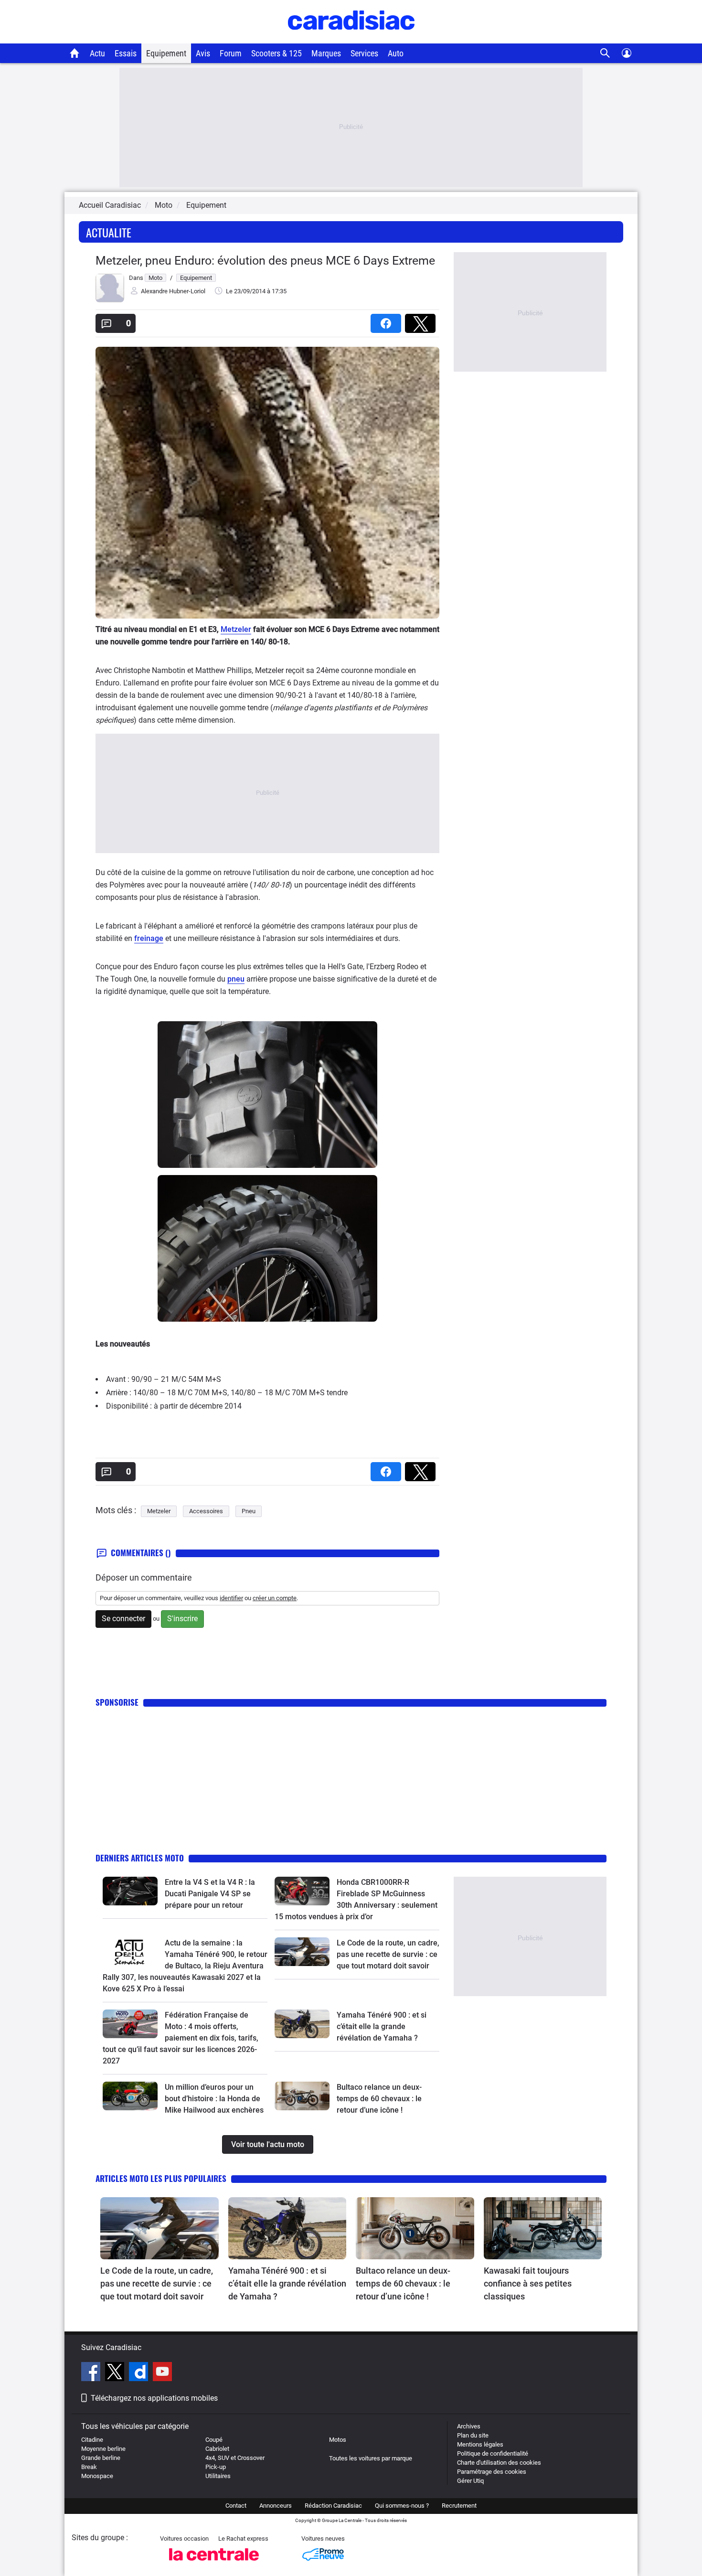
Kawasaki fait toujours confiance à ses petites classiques (528, 2283)
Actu (97, 53)
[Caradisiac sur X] (116, 2373)
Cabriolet (217, 2449)
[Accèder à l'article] (130, 1891)
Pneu (249, 1511)
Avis (203, 53)
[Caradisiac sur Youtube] (162, 2373)
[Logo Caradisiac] (351, 38)
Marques (326, 53)
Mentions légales (480, 2444)
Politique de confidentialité (493, 2453)
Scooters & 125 (277, 53)
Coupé (214, 2440)
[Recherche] (605, 53)
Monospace (97, 2476)
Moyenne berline (103, 2449)
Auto (396, 53)
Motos (338, 2440)
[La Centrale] (214, 2563)
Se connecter (123, 1619)
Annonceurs (276, 2506)
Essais (126, 53)
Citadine (92, 2440)
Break (89, 2467)
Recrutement (459, 2506)
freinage (149, 938)
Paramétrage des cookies (492, 2472)
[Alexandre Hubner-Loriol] (110, 300)
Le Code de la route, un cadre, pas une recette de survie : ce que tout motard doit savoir (388, 1954)
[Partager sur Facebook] (388, 320)
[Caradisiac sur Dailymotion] (140, 2373)
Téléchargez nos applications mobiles (154, 2398)
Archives (469, 2426)
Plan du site (473, 2435)
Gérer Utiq (470, 2481)
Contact (236, 2506)
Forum (231, 53)
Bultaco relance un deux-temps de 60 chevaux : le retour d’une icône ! (379, 2099)
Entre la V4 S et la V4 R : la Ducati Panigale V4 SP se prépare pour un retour (210, 1894)
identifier (231, 1598)
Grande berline (101, 2458)
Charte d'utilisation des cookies (499, 2463)
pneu (236, 979)
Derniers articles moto (140, 1858)
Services (364, 53)
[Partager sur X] (422, 320)
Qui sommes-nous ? (402, 2506)
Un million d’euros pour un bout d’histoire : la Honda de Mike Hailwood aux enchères (214, 2099)
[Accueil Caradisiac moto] (75, 53)
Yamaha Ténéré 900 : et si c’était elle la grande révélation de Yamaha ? (382, 2026)
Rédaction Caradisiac (333, 2506)
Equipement (166, 53)
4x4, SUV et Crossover (235, 2458)
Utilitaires (218, 2476)
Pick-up (216, 2467)
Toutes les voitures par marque (371, 2458)
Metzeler (236, 629)
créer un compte (275, 1598)
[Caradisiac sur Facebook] (92, 2373)
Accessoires (206, 1511)
